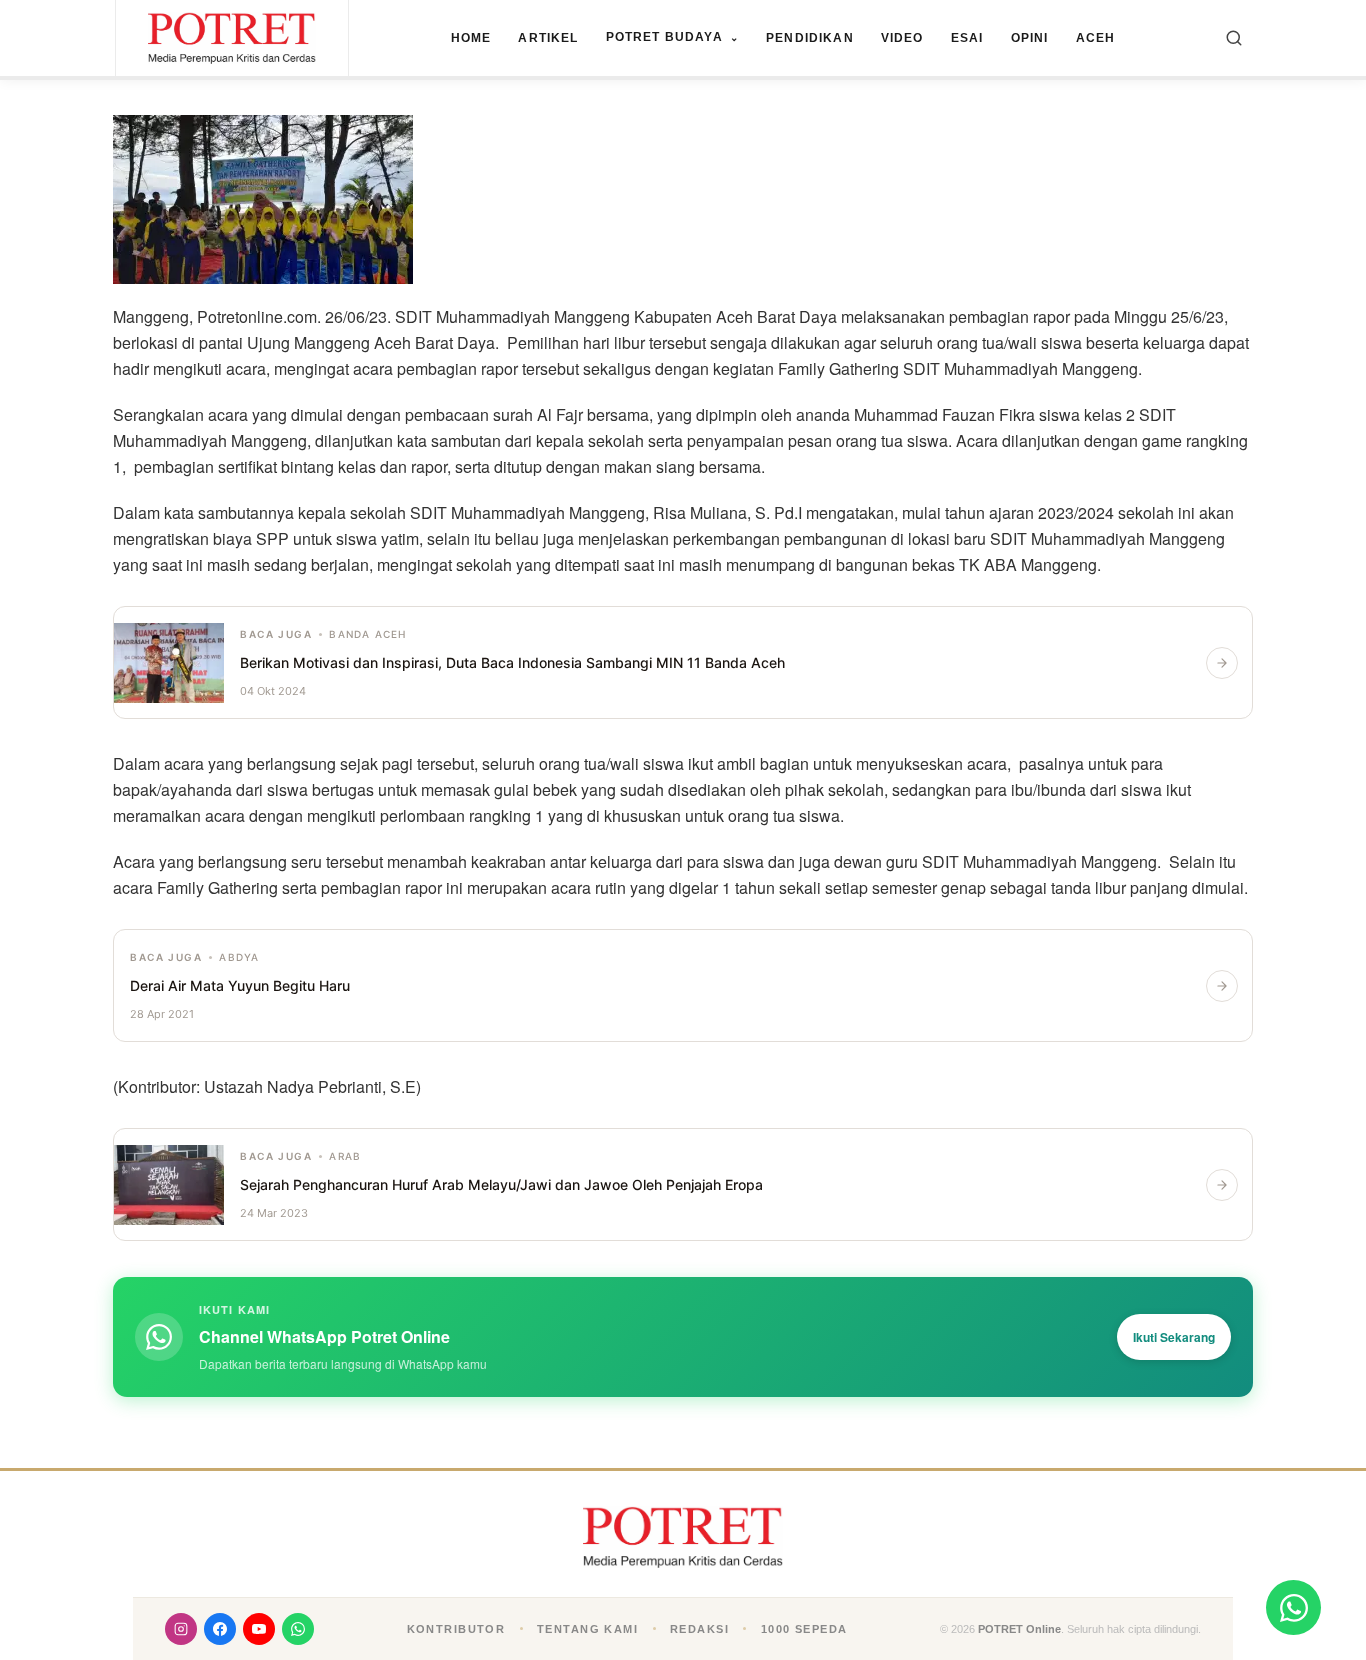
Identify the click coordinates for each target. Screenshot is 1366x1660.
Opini (1030, 38)
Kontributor (456, 1629)
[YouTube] (259, 1629)
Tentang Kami (587, 1629)
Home (471, 38)
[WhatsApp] (298, 1629)
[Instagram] (181, 1629)
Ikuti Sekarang (1174, 1337)
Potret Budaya (672, 37)
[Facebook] (220, 1629)
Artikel (548, 38)
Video (902, 38)
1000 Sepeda (804, 1629)
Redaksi (699, 1629)
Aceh (1096, 38)
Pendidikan (810, 38)
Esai (967, 38)
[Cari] (1234, 38)
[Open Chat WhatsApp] (1293, 1607)
